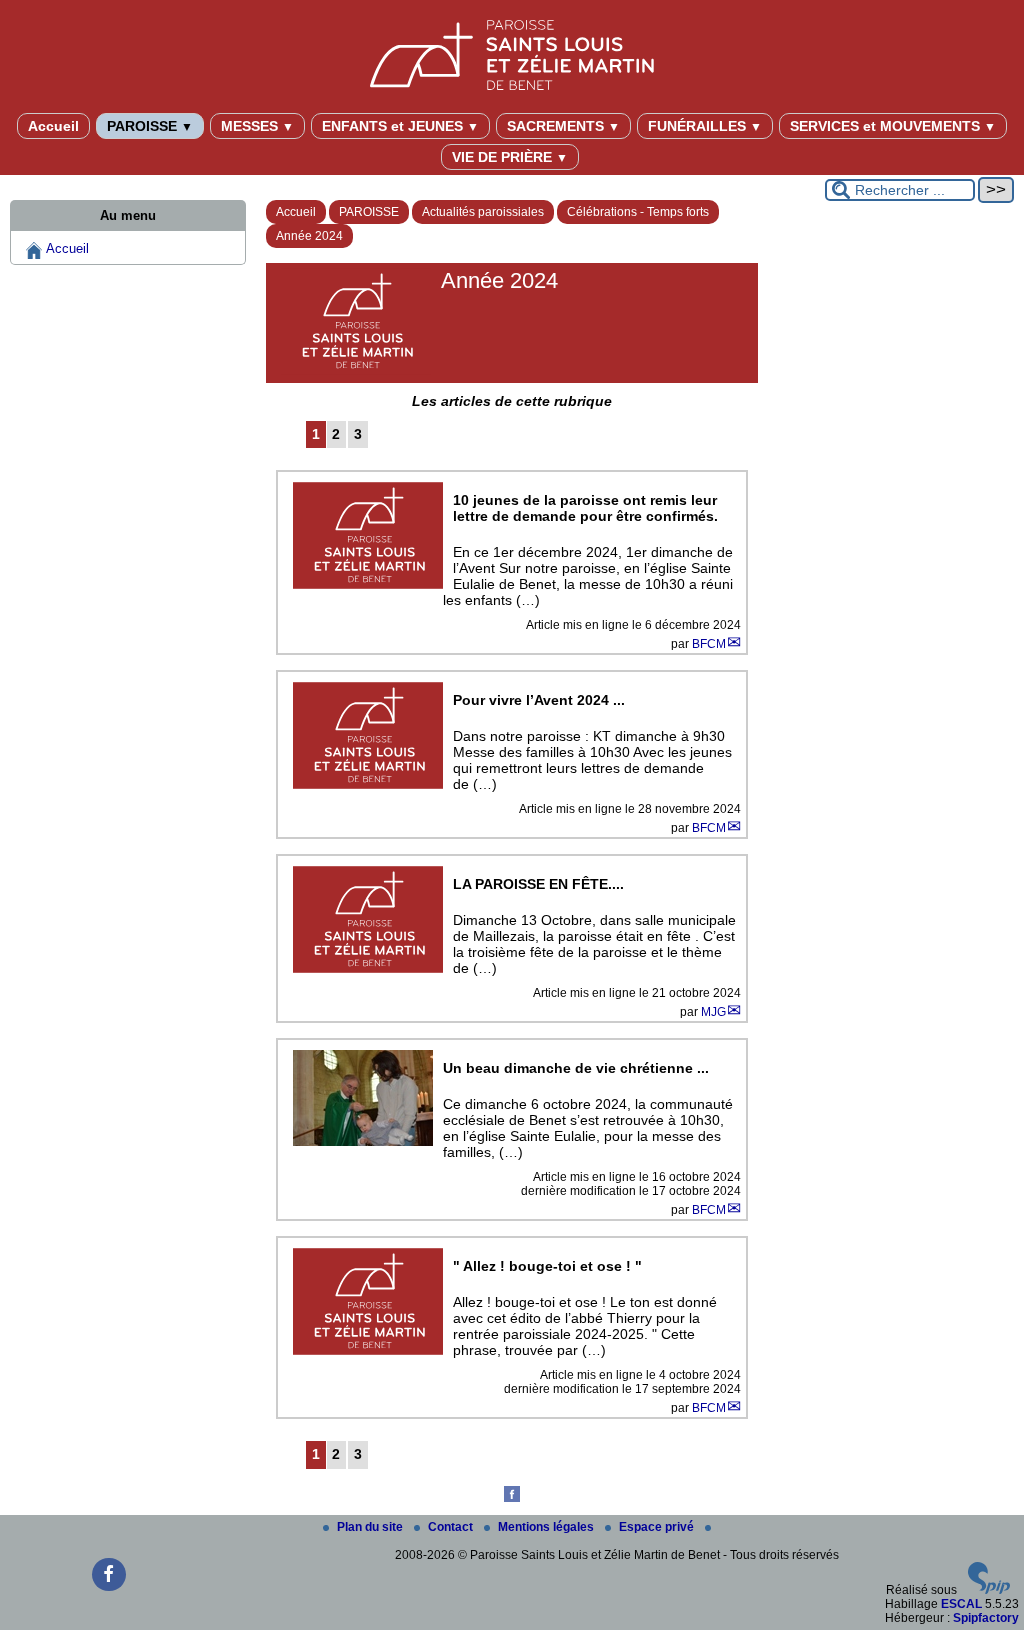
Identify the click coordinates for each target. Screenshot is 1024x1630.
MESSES (257, 126)
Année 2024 (309, 236)
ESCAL (961, 1604)
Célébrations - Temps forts (638, 212)
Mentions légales (547, 1527)
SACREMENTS (563, 126)
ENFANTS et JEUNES (400, 126)
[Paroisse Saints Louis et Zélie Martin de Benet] (512, 51)
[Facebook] (512, 1498)
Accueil (53, 126)
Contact (452, 1527)
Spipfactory (986, 1618)
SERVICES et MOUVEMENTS (893, 126)
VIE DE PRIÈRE (510, 157)
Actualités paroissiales (483, 212)
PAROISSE (150, 126)
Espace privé (658, 1527)
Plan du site (371, 1527)
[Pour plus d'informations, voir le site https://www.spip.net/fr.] (989, 1590)
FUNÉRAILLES (705, 126)
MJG (713, 1012)
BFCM (709, 644)
